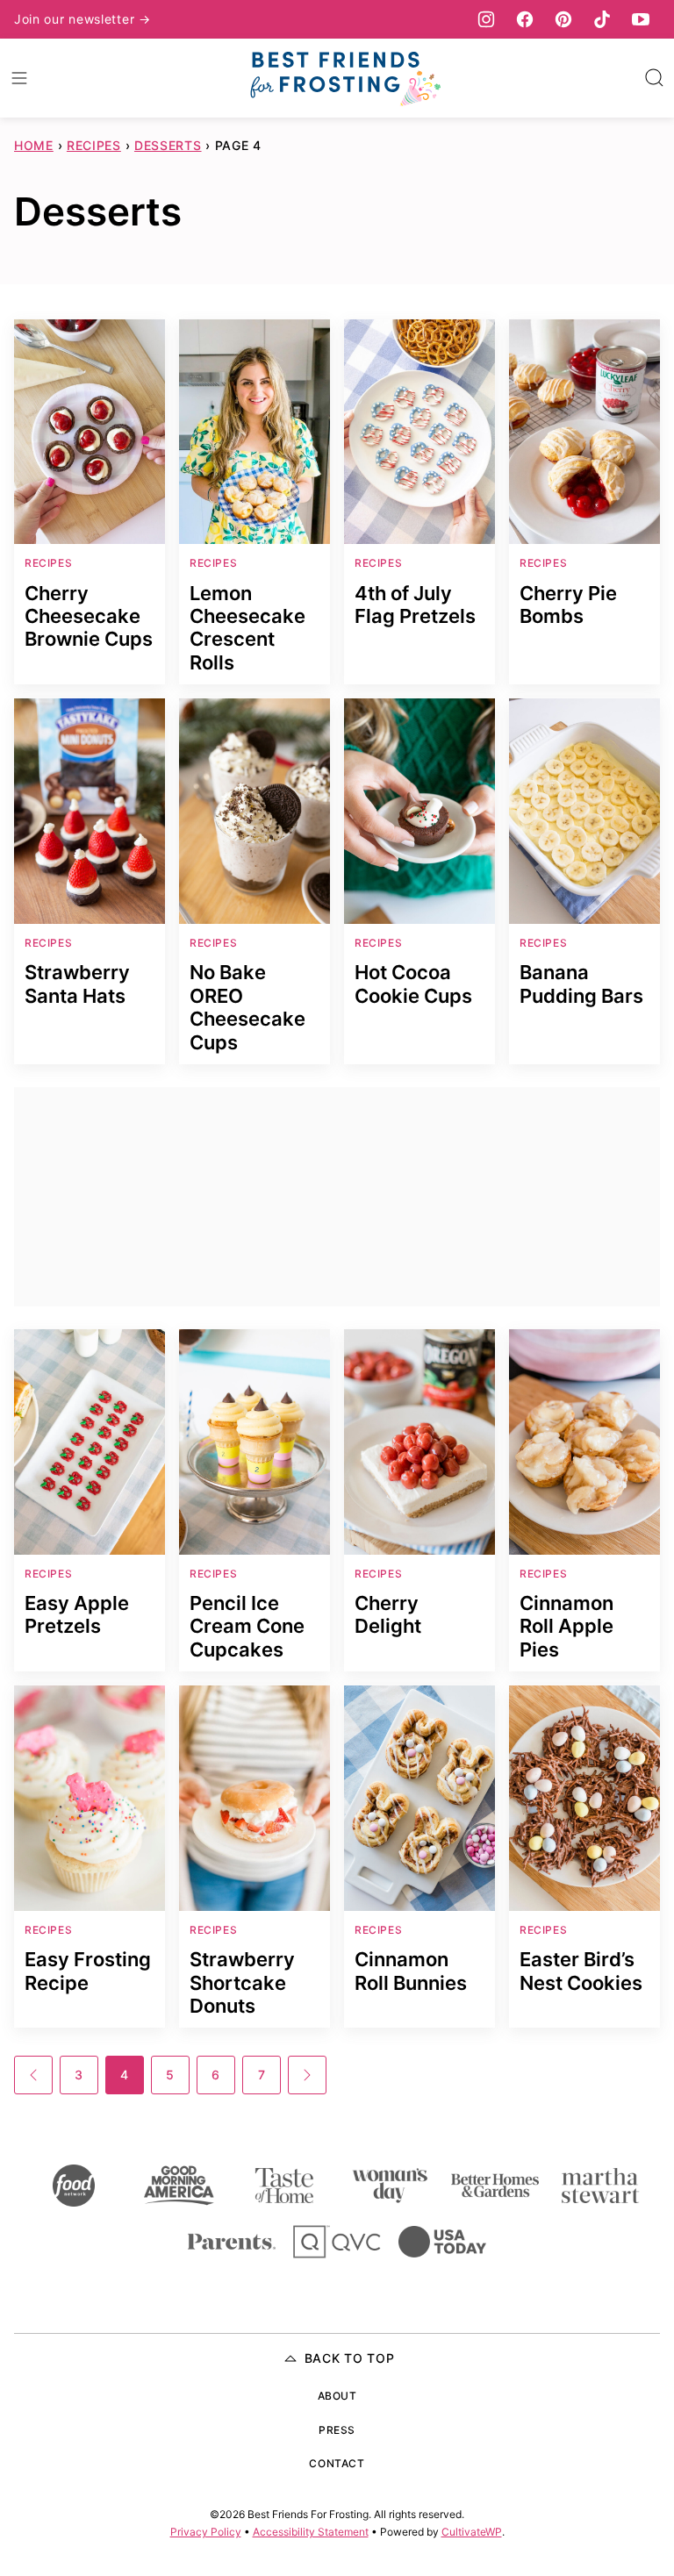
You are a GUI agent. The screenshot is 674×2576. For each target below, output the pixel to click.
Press (337, 2430)
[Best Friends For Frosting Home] (344, 78)
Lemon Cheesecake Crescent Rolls (247, 628)
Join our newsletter (76, 19)
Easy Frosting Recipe (88, 1971)
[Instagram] (486, 19)
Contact (337, 2463)
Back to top (350, 2358)
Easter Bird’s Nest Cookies (581, 1971)
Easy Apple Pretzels (77, 1614)
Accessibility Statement (311, 2532)
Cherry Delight (388, 1614)
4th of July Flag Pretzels (415, 605)
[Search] (655, 78)
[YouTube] (641, 19)
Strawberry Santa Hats (77, 984)
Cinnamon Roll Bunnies (411, 1971)
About (337, 2396)
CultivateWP (472, 2532)
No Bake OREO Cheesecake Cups (247, 1007)
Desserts (168, 145)
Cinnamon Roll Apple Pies (566, 1626)
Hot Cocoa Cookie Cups (413, 984)
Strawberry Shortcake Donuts (242, 1982)
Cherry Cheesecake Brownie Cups (89, 616)
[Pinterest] (563, 19)
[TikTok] (602, 19)
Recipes (94, 145)
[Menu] (19, 78)
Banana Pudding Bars (581, 984)
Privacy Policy (206, 2532)
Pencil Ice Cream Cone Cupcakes (247, 1626)
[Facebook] (525, 19)
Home (34, 145)
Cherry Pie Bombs (568, 605)
